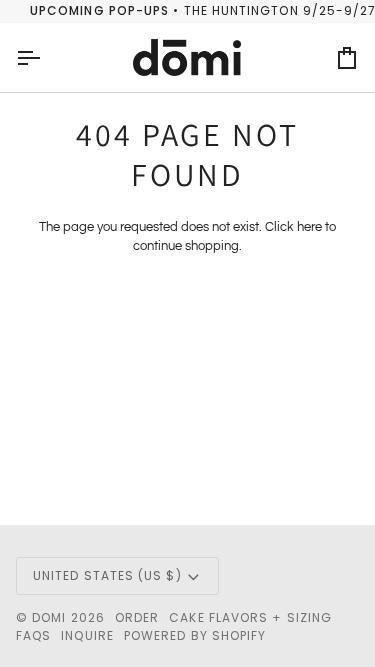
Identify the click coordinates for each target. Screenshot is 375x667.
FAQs (33, 635)
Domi (49, 617)
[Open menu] (46, 58)
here (309, 227)
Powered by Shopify (195, 635)
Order (137, 617)
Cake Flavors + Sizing (250, 617)
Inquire (87, 635)
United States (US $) (107, 575)
